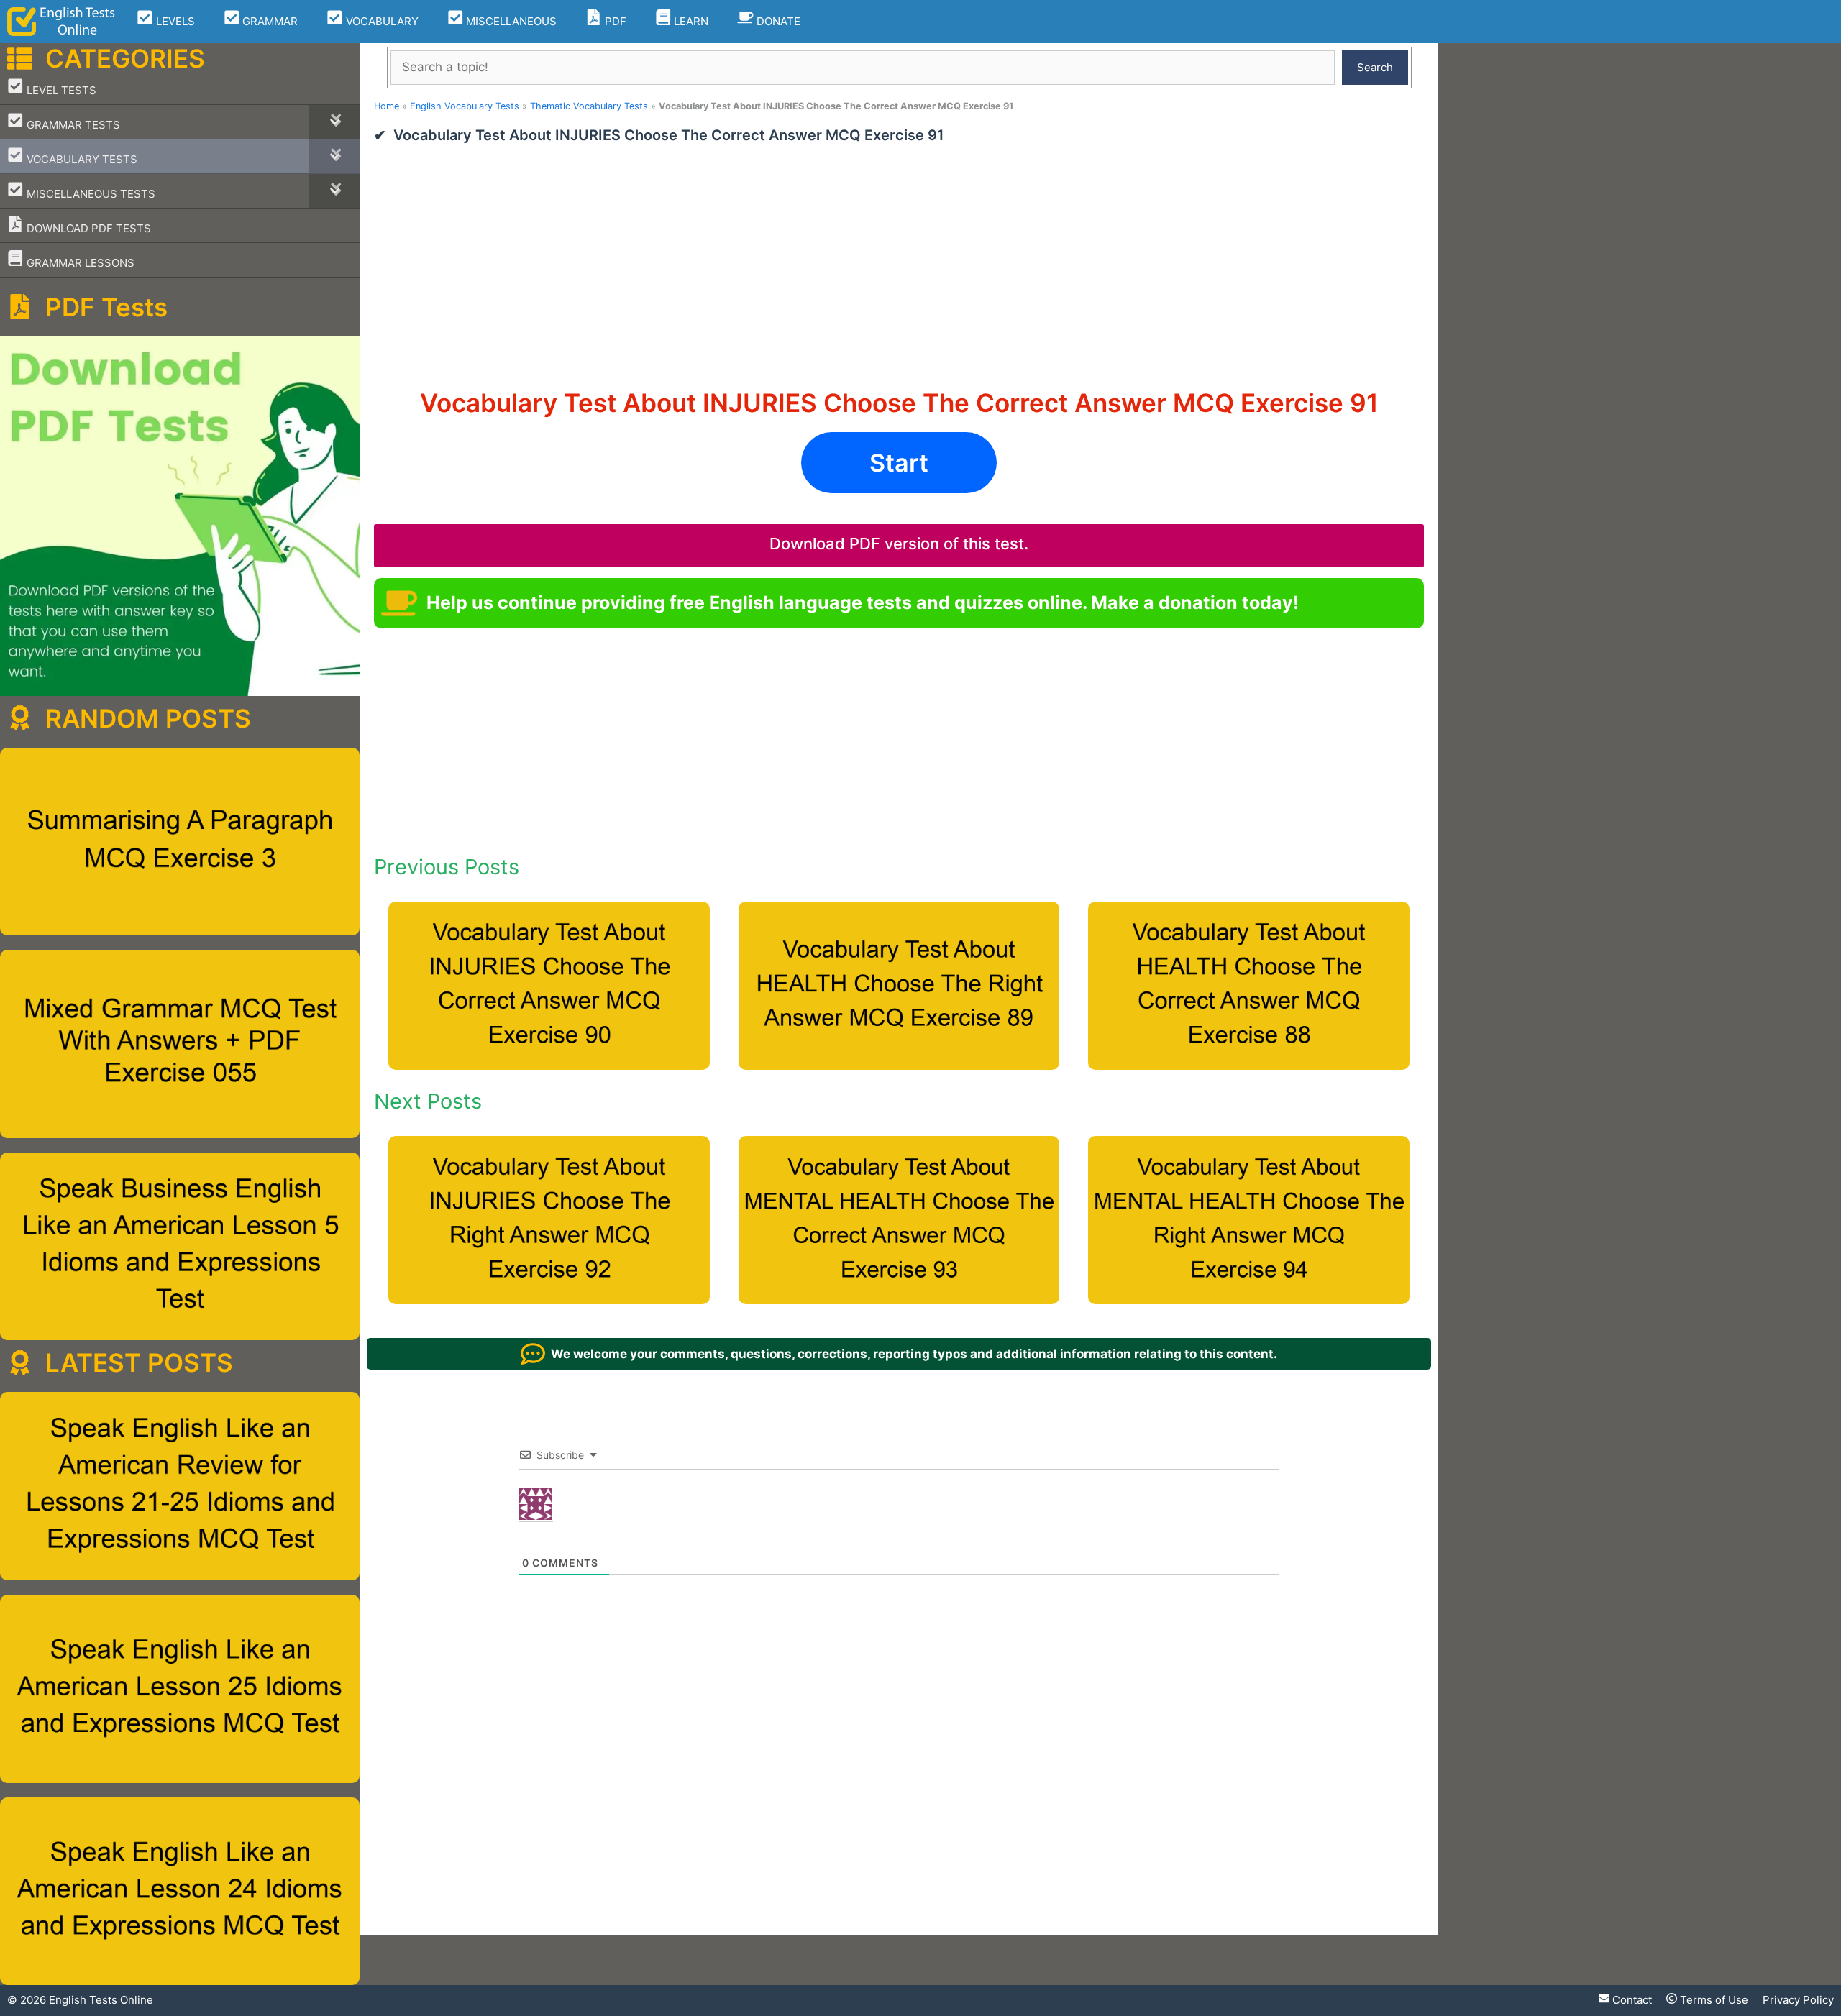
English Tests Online (101, 2000)
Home (387, 106)
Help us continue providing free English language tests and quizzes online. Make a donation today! (863, 602)
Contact (1631, 2000)
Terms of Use (1713, 2000)
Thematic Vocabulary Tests (589, 106)
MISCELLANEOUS (510, 21)
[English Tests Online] (61, 22)
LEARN (690, 21)
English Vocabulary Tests (465, 106)
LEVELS (174, 21)
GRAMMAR (269, 21)
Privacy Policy (1798, 2000)
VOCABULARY (381, 21)
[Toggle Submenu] (334, 122)
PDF (614, 21)
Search (1375, 67)
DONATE (777, 21)
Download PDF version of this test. (899, 544)
